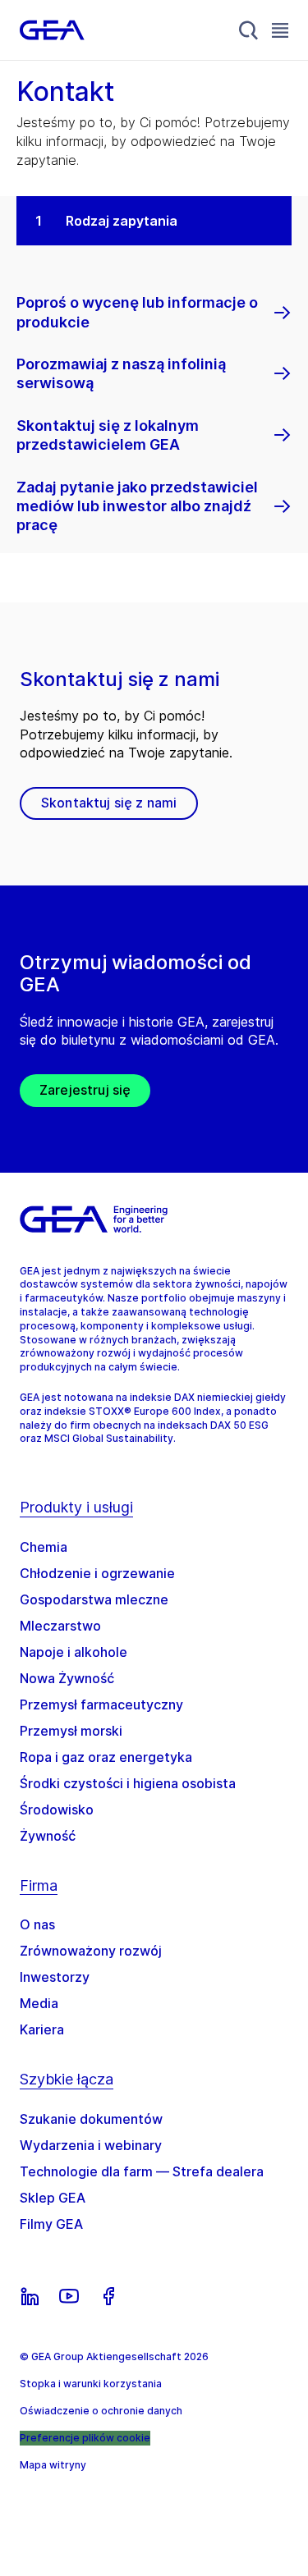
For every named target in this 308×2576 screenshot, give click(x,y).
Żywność (48, 1836)
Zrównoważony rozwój (91, 1951)
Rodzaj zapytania (122, 221)
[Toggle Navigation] (280, 30)
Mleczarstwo (60, 1626)
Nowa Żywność (67, 1678)
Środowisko (57, 1810)
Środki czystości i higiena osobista (128, 1783)
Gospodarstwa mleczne (94, 1599)
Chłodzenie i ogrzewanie (97, 1573)
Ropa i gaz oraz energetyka (106, 1757)
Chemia (44, 1547)
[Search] (249, 30)
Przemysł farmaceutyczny (101, 1704)
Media (39, 2003)
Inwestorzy (55, 1977)
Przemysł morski (71, 1731)
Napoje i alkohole (74, 1652)
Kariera (42, 2029)
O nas (37, 1924)
